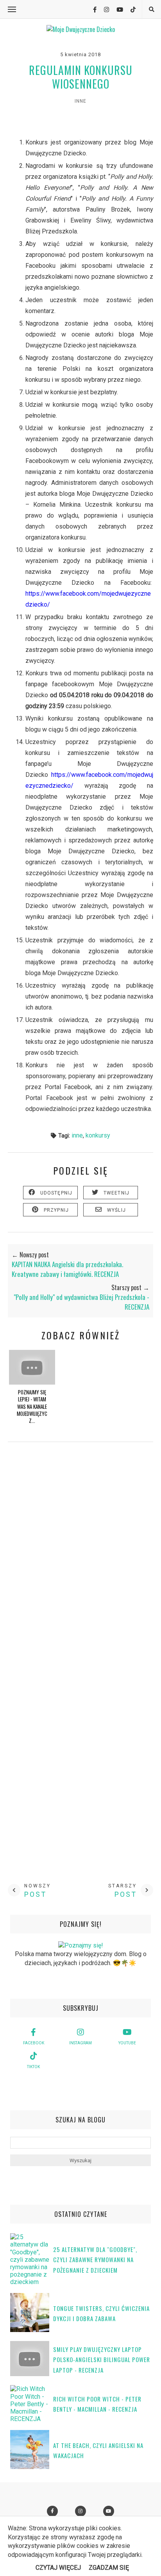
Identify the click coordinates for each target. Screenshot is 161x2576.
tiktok (33, 2067)
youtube (127, 2043)
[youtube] (117, 10)
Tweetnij (117, 1193)
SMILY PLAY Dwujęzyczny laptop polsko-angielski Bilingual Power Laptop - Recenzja (102, 2360)
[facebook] (92, 10)
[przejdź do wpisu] (32, 1382)
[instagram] (104, 10)
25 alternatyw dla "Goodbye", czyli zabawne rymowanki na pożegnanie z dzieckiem (95, 2260)
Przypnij (56, 1210)
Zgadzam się (109, 2568)
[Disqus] (80, 1563)
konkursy (98, 1135)
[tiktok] (130, 10)
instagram (80, 2043)
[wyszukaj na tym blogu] (151, 10)
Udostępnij (56, 1193)
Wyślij (116, 1210)
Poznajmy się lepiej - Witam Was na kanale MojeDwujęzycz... (32, 1406)
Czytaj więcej (58, 2568)
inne (80, 101)
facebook (34, 2043)
